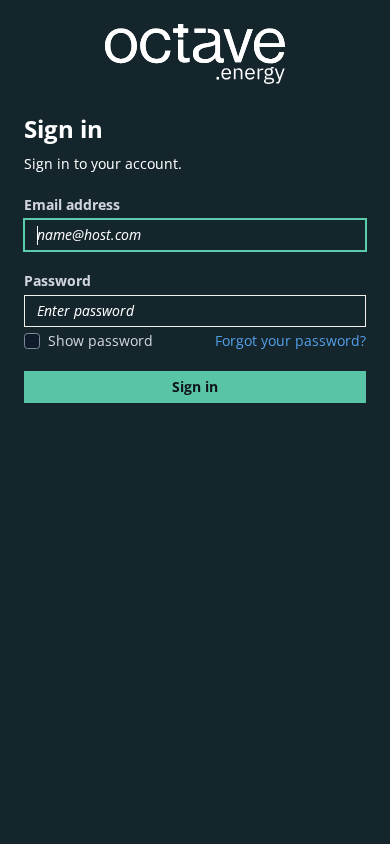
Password (57, 280)
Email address (72, 204)
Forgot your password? (290, 340)
